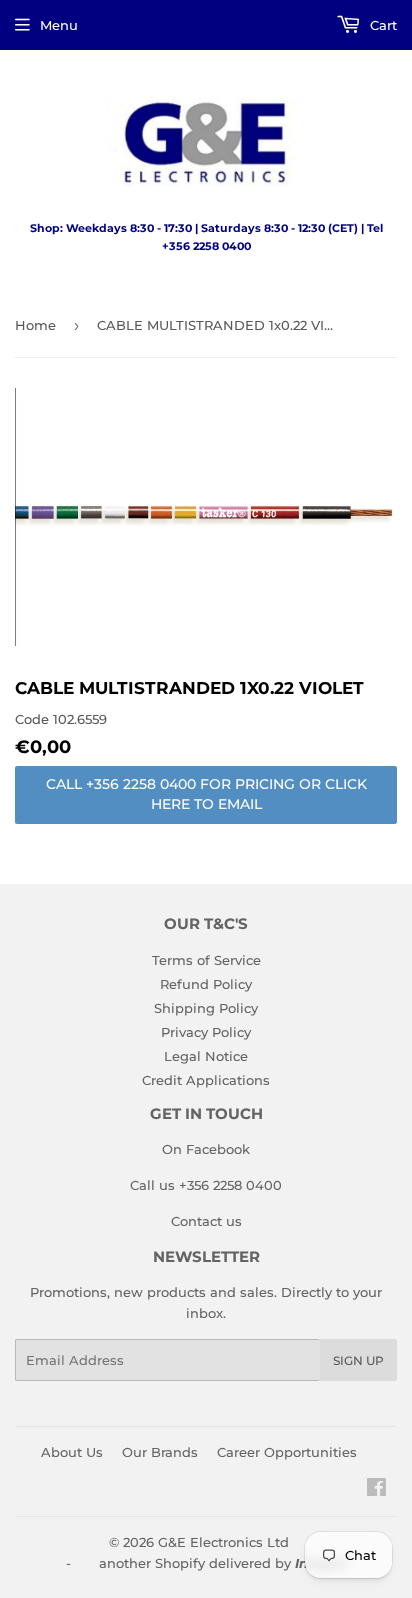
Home (35, 325)
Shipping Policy (206, 1008)
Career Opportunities (287, 1452)
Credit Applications (206, 1080)
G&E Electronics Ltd (223, 1542)
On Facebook (206, 1149)
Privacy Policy (206, 1032)
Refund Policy (206, 984)
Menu (59, 25)
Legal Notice (206, 1056)
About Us (72, 1452)
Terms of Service (206, 960)
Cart (381, 25)
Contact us (206, 1221)
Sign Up (358, 1360)
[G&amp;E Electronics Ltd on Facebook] (376, 1490)
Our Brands (160, 1452)
